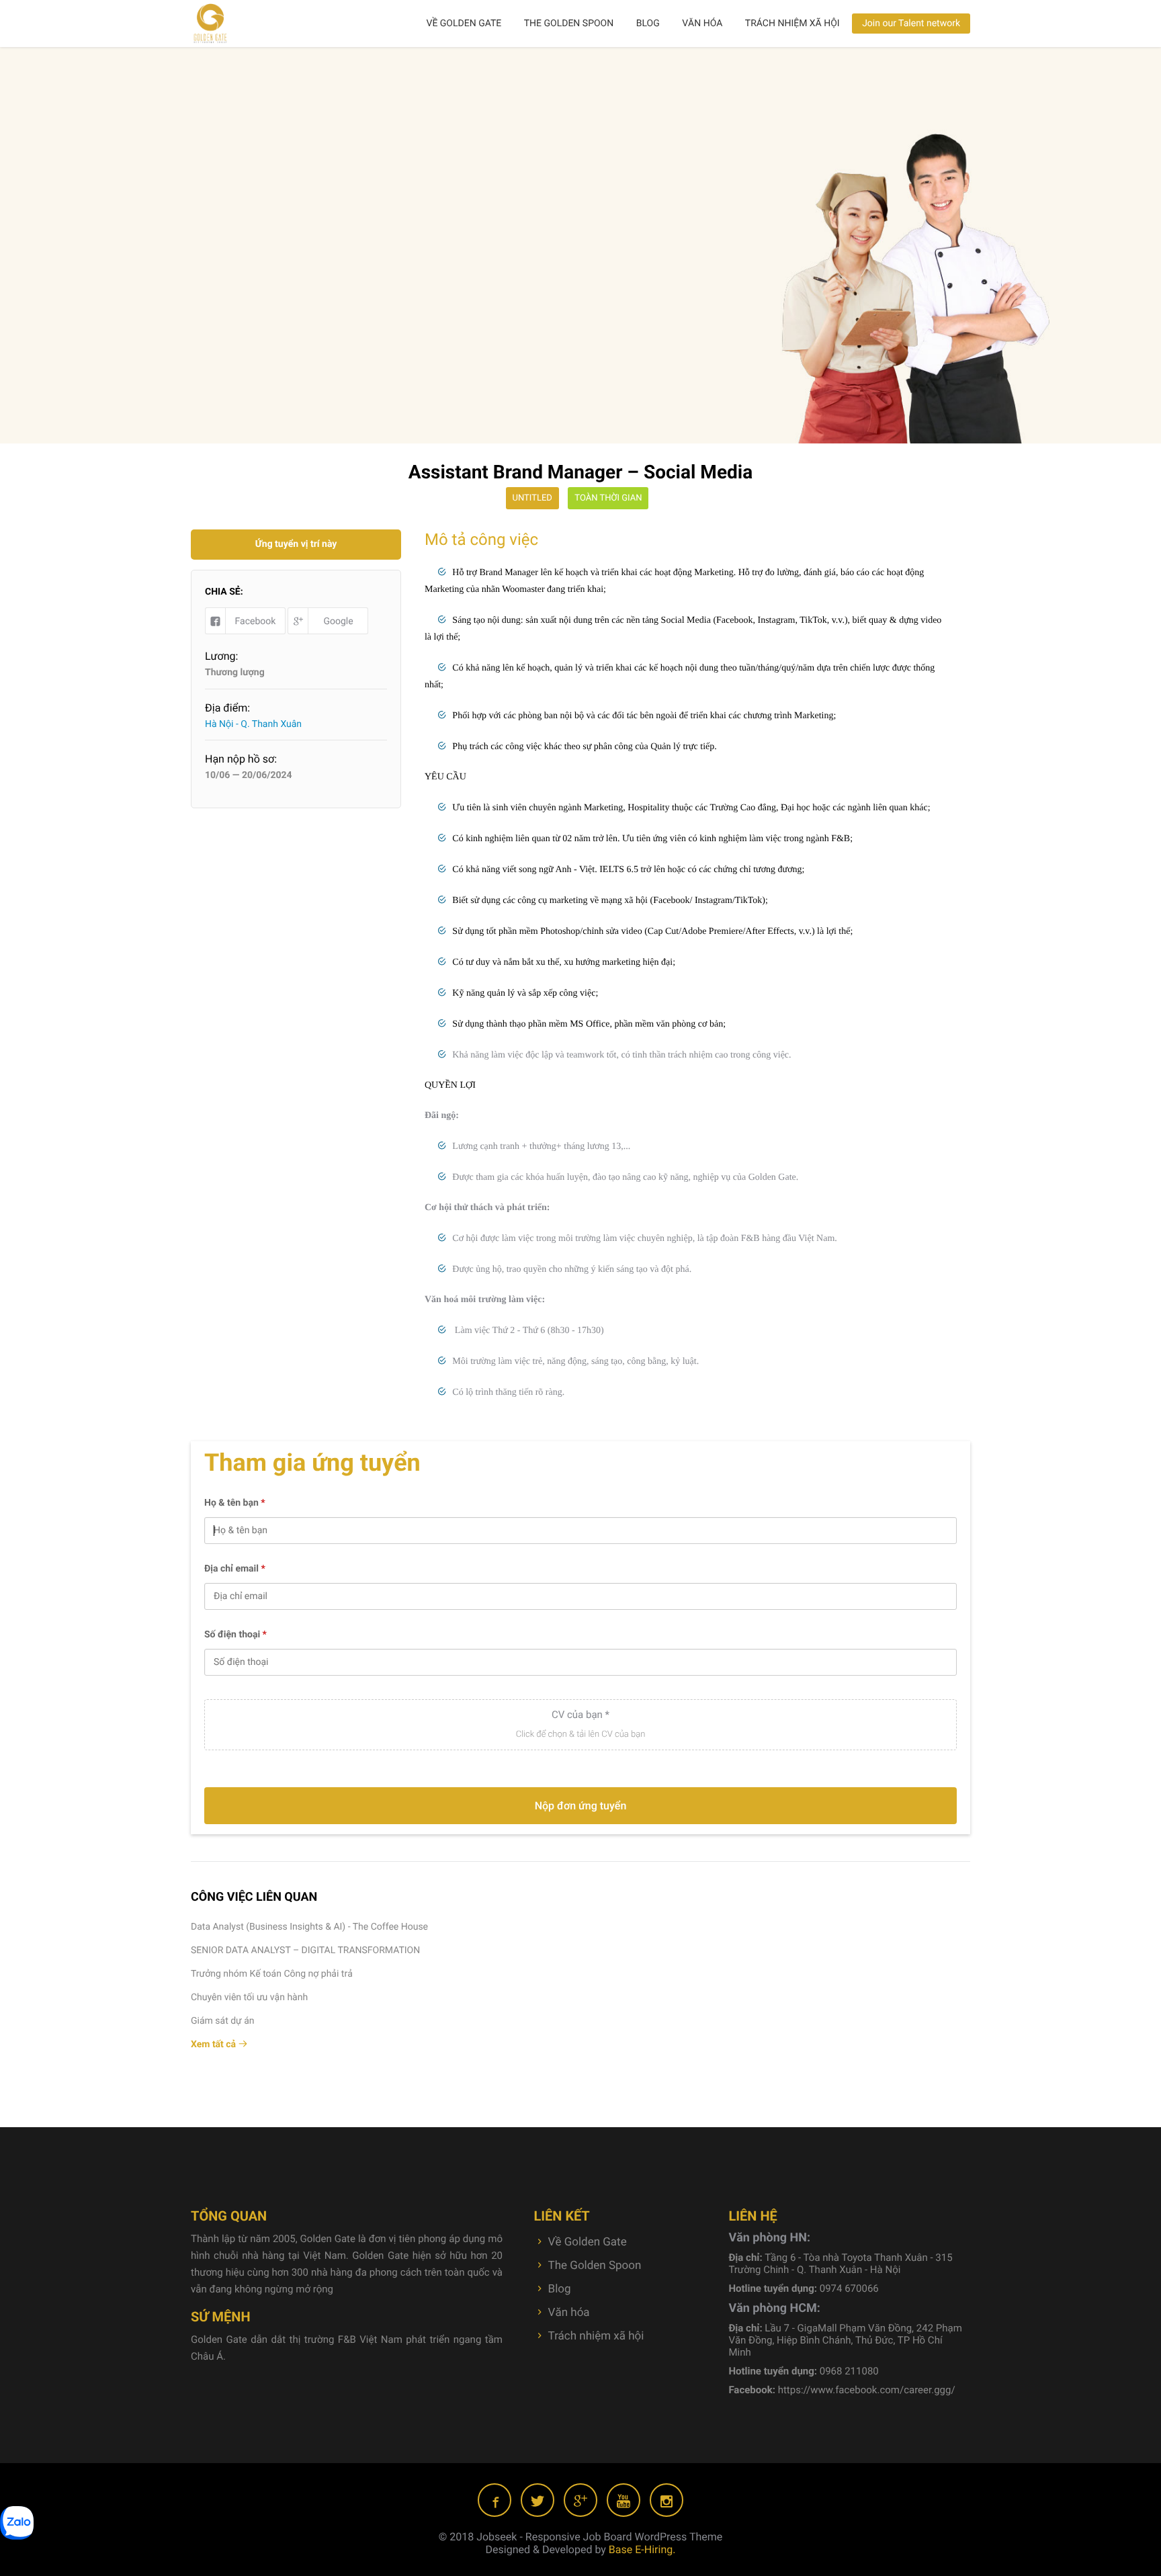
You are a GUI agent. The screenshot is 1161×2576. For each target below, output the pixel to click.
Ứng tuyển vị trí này (296, 544)
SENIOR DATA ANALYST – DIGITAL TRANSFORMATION (305, 1950)
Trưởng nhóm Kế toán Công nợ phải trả (272, 1974)
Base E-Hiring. (642, 2549)
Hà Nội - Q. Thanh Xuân (253, 724)
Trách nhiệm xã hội (792, 24)
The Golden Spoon (569, 24)
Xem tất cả (215, 2045)
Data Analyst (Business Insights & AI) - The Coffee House (309, 1927)
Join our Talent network (911, 24)
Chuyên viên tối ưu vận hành (249, 1998)
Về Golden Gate (464, 24)
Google (338, 621)
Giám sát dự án (223, 2021)
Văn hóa (702, 24)
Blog (648, 24)
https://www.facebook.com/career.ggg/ (867, 2390)
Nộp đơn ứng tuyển (581, 1806)
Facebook (256, 621)
